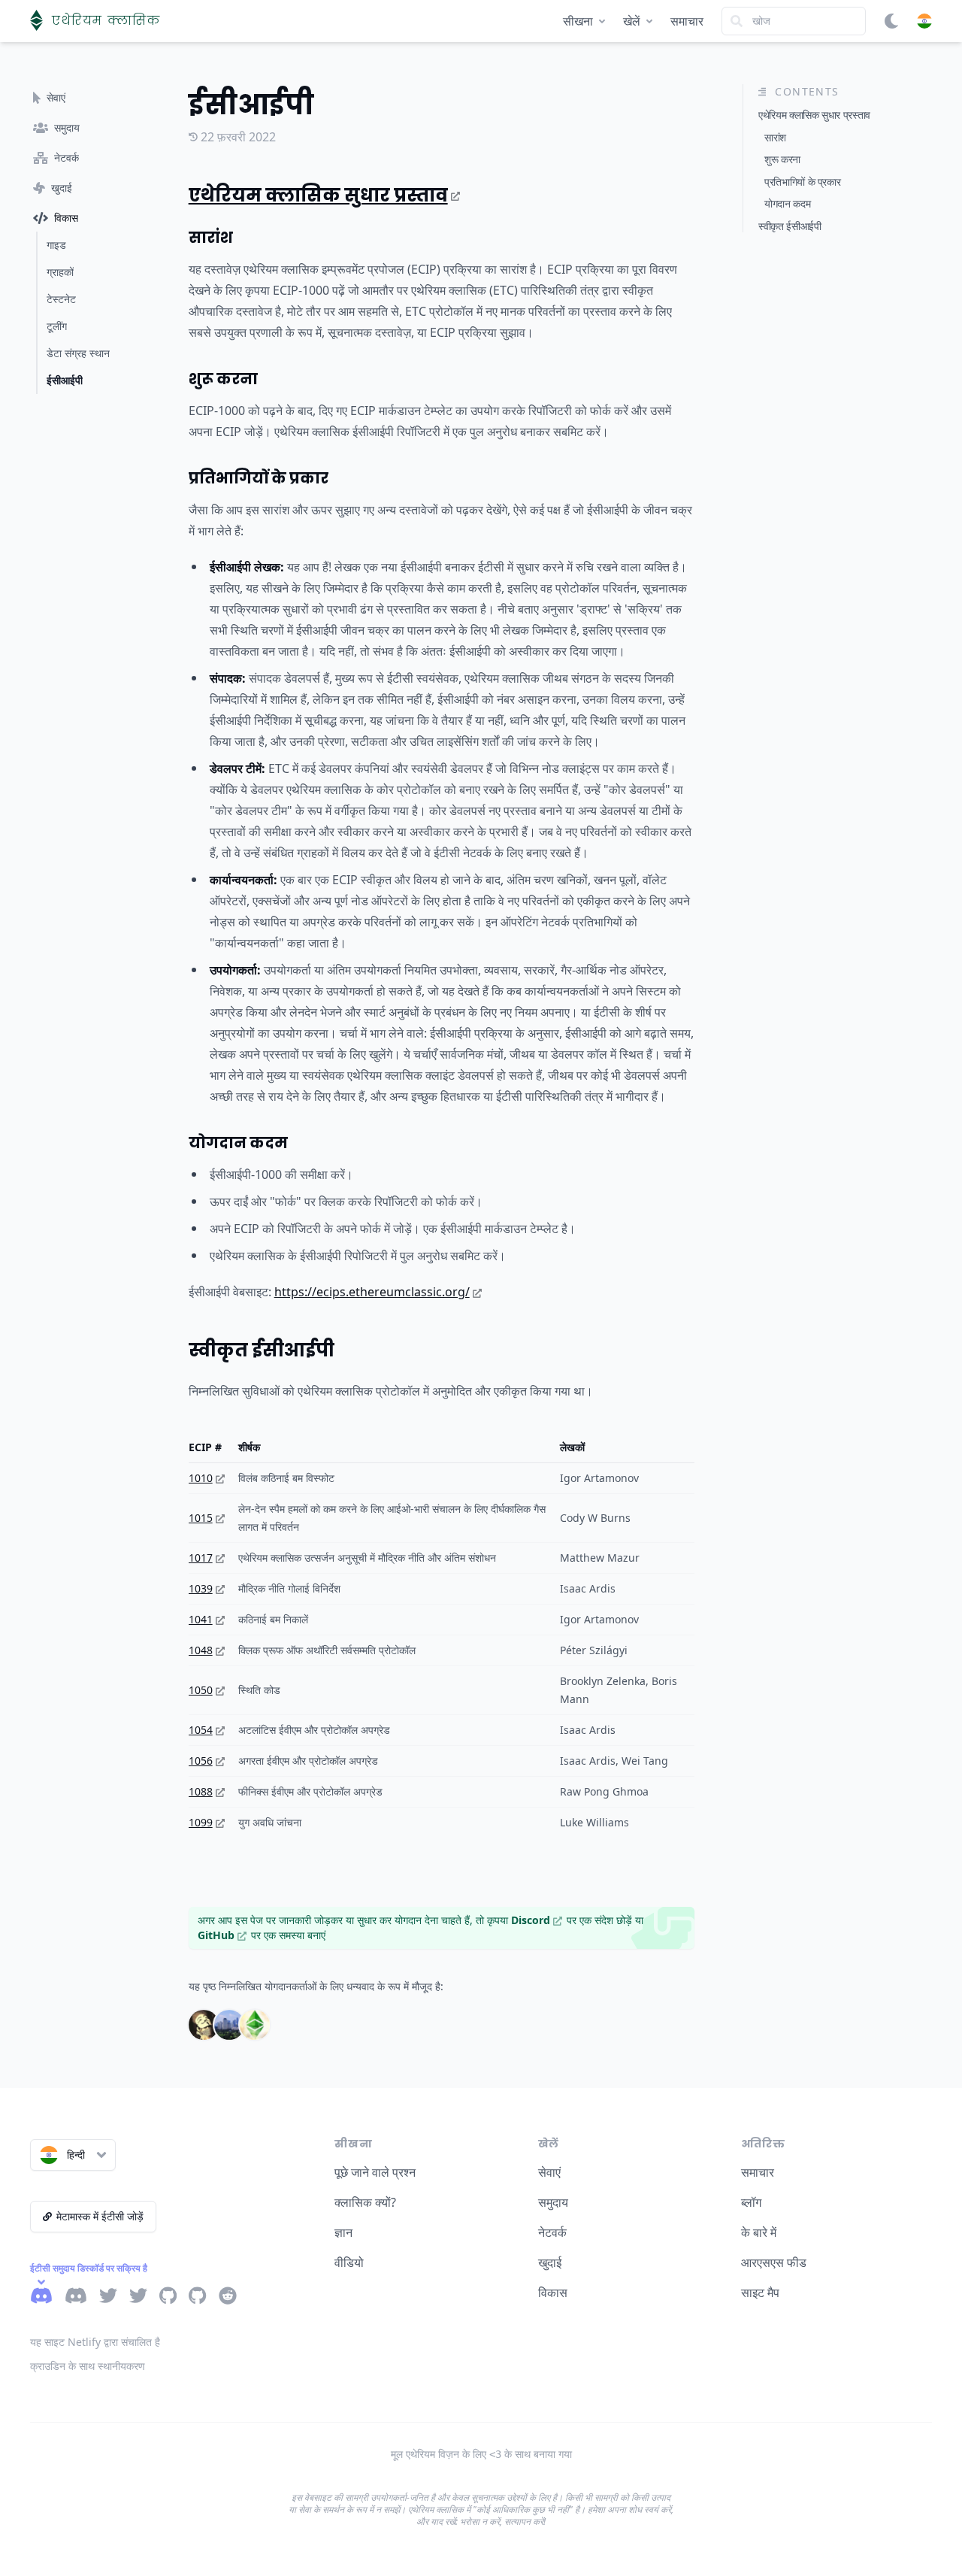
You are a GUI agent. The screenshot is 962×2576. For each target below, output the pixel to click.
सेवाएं (549, 2172)
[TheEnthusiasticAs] (255, 2025)
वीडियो (349, 2262)
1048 (201, 1650)
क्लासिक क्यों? (365, 2202)
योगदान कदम (238, 1143)
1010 (201, 1478)
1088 (201, 1791)
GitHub (216, 1935)
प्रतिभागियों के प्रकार (259, 478)
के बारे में (759, 2232)
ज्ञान (343, 2232)
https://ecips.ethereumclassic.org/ (372, 1292)
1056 (201, 1761)
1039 (201, 1588)
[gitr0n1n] (204, 2025)
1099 (201, 1822)
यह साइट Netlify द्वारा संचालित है (95, 2342)
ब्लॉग (751, 2202)
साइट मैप (760, 2293)
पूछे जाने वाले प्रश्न (375, 2172)
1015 (201, 1518)
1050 (201, 1690)
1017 (201, 1558)
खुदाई (550, 2262)
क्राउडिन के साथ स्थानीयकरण (88, 2366)
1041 (201, 1619)
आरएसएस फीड (774, 2262)
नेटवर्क (552, 2232)
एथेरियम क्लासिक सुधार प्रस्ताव (318, 195)
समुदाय (553, 2202)
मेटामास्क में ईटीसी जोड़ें (100, 2216)
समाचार (687, 21)
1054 (201, 1730)
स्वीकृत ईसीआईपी (262, 1350)
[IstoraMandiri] (229, 2025)
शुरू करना (223, 379)
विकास (553, 2293)
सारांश (211, 238)
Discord (531, 1920)
